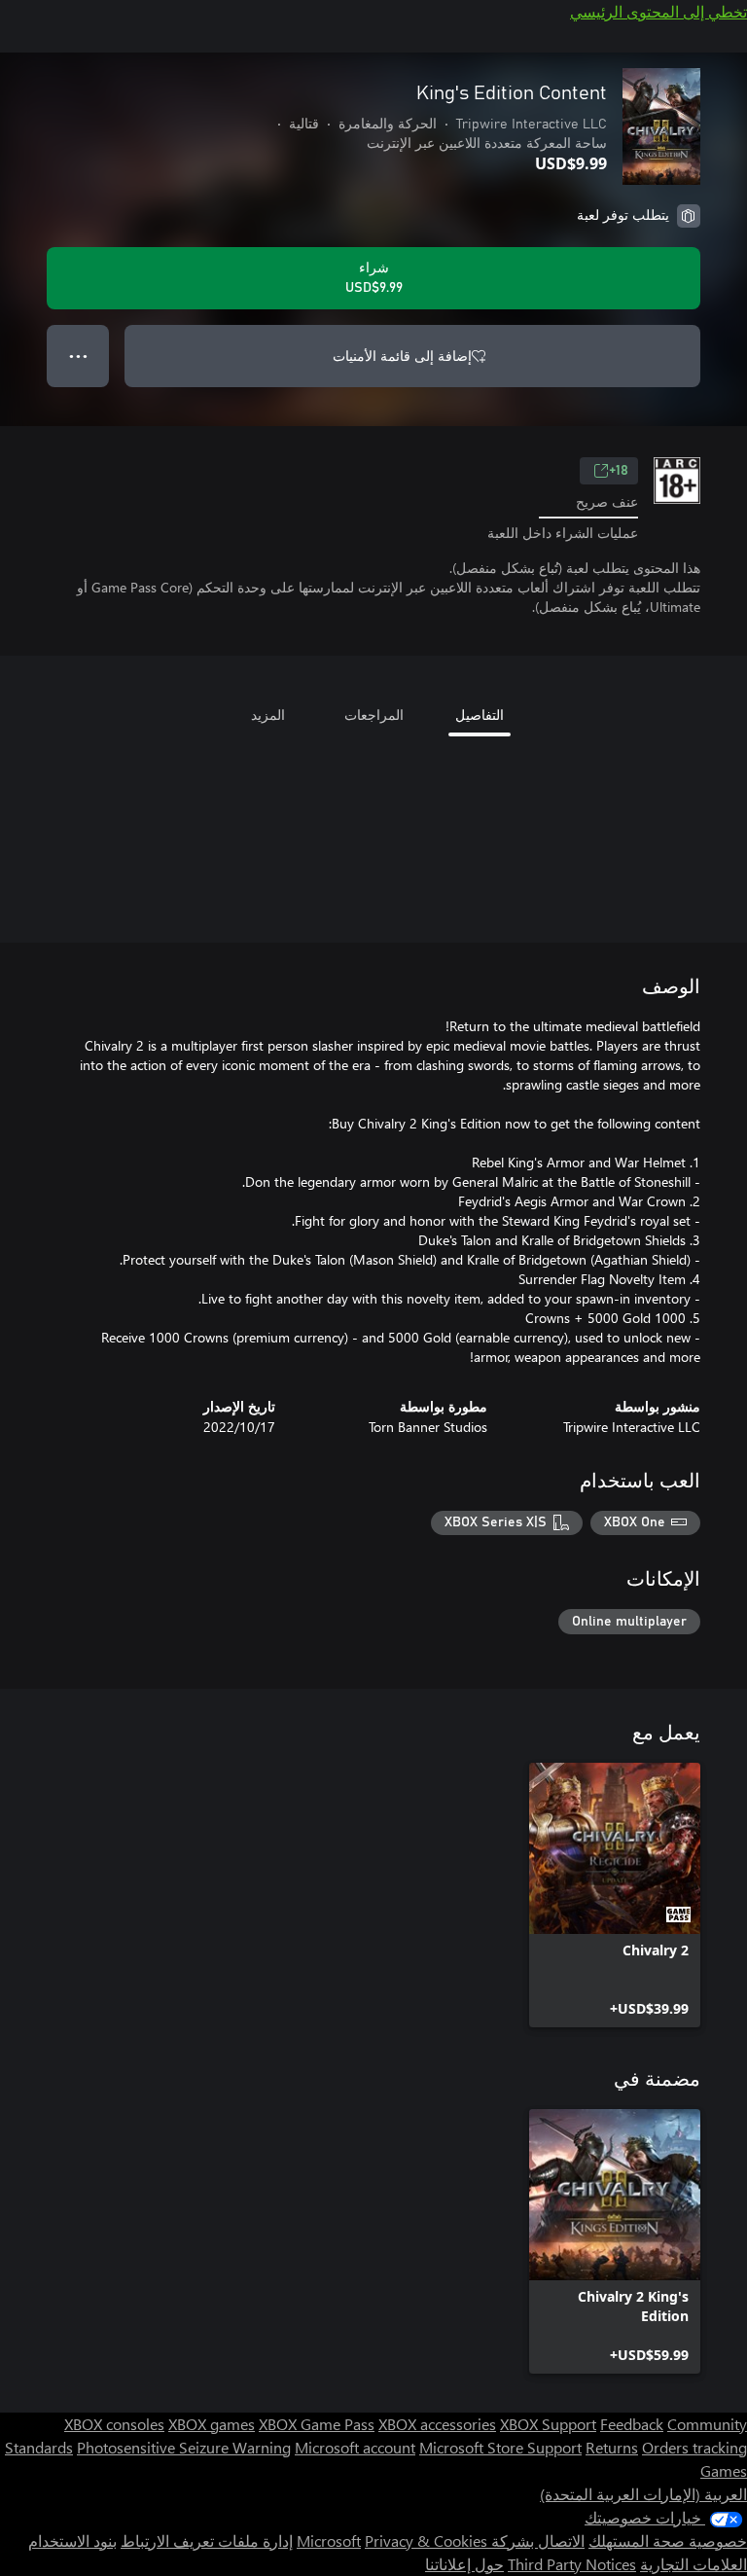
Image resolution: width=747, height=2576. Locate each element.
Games (724, 2470)
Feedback (632, 2424)
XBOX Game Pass (317, 2424)
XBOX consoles (114, 2424)
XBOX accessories (437, 2424)
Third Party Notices (572, 2564)
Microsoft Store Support (500, 2447)
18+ (619, 471)
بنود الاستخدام (72, 2540)
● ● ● (78, 356)
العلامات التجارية (694, 2564)
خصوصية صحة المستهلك (668, 2540)
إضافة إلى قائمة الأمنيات (402, 356)
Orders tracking (694, 2447)
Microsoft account (355, 2447)
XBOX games (212, 2424)
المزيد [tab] (268, 715)
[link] (615, 1895)
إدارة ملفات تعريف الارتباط (207, 2540)
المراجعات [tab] (374, 715)
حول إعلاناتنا (464, 2564)
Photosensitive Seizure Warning (184, 2447)
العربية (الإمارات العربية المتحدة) (643, 2494)
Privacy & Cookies (426, 2540)
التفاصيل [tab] (480, 715)
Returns (612, 2447)
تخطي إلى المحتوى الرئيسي (658, 11)
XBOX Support (548, 2424)
